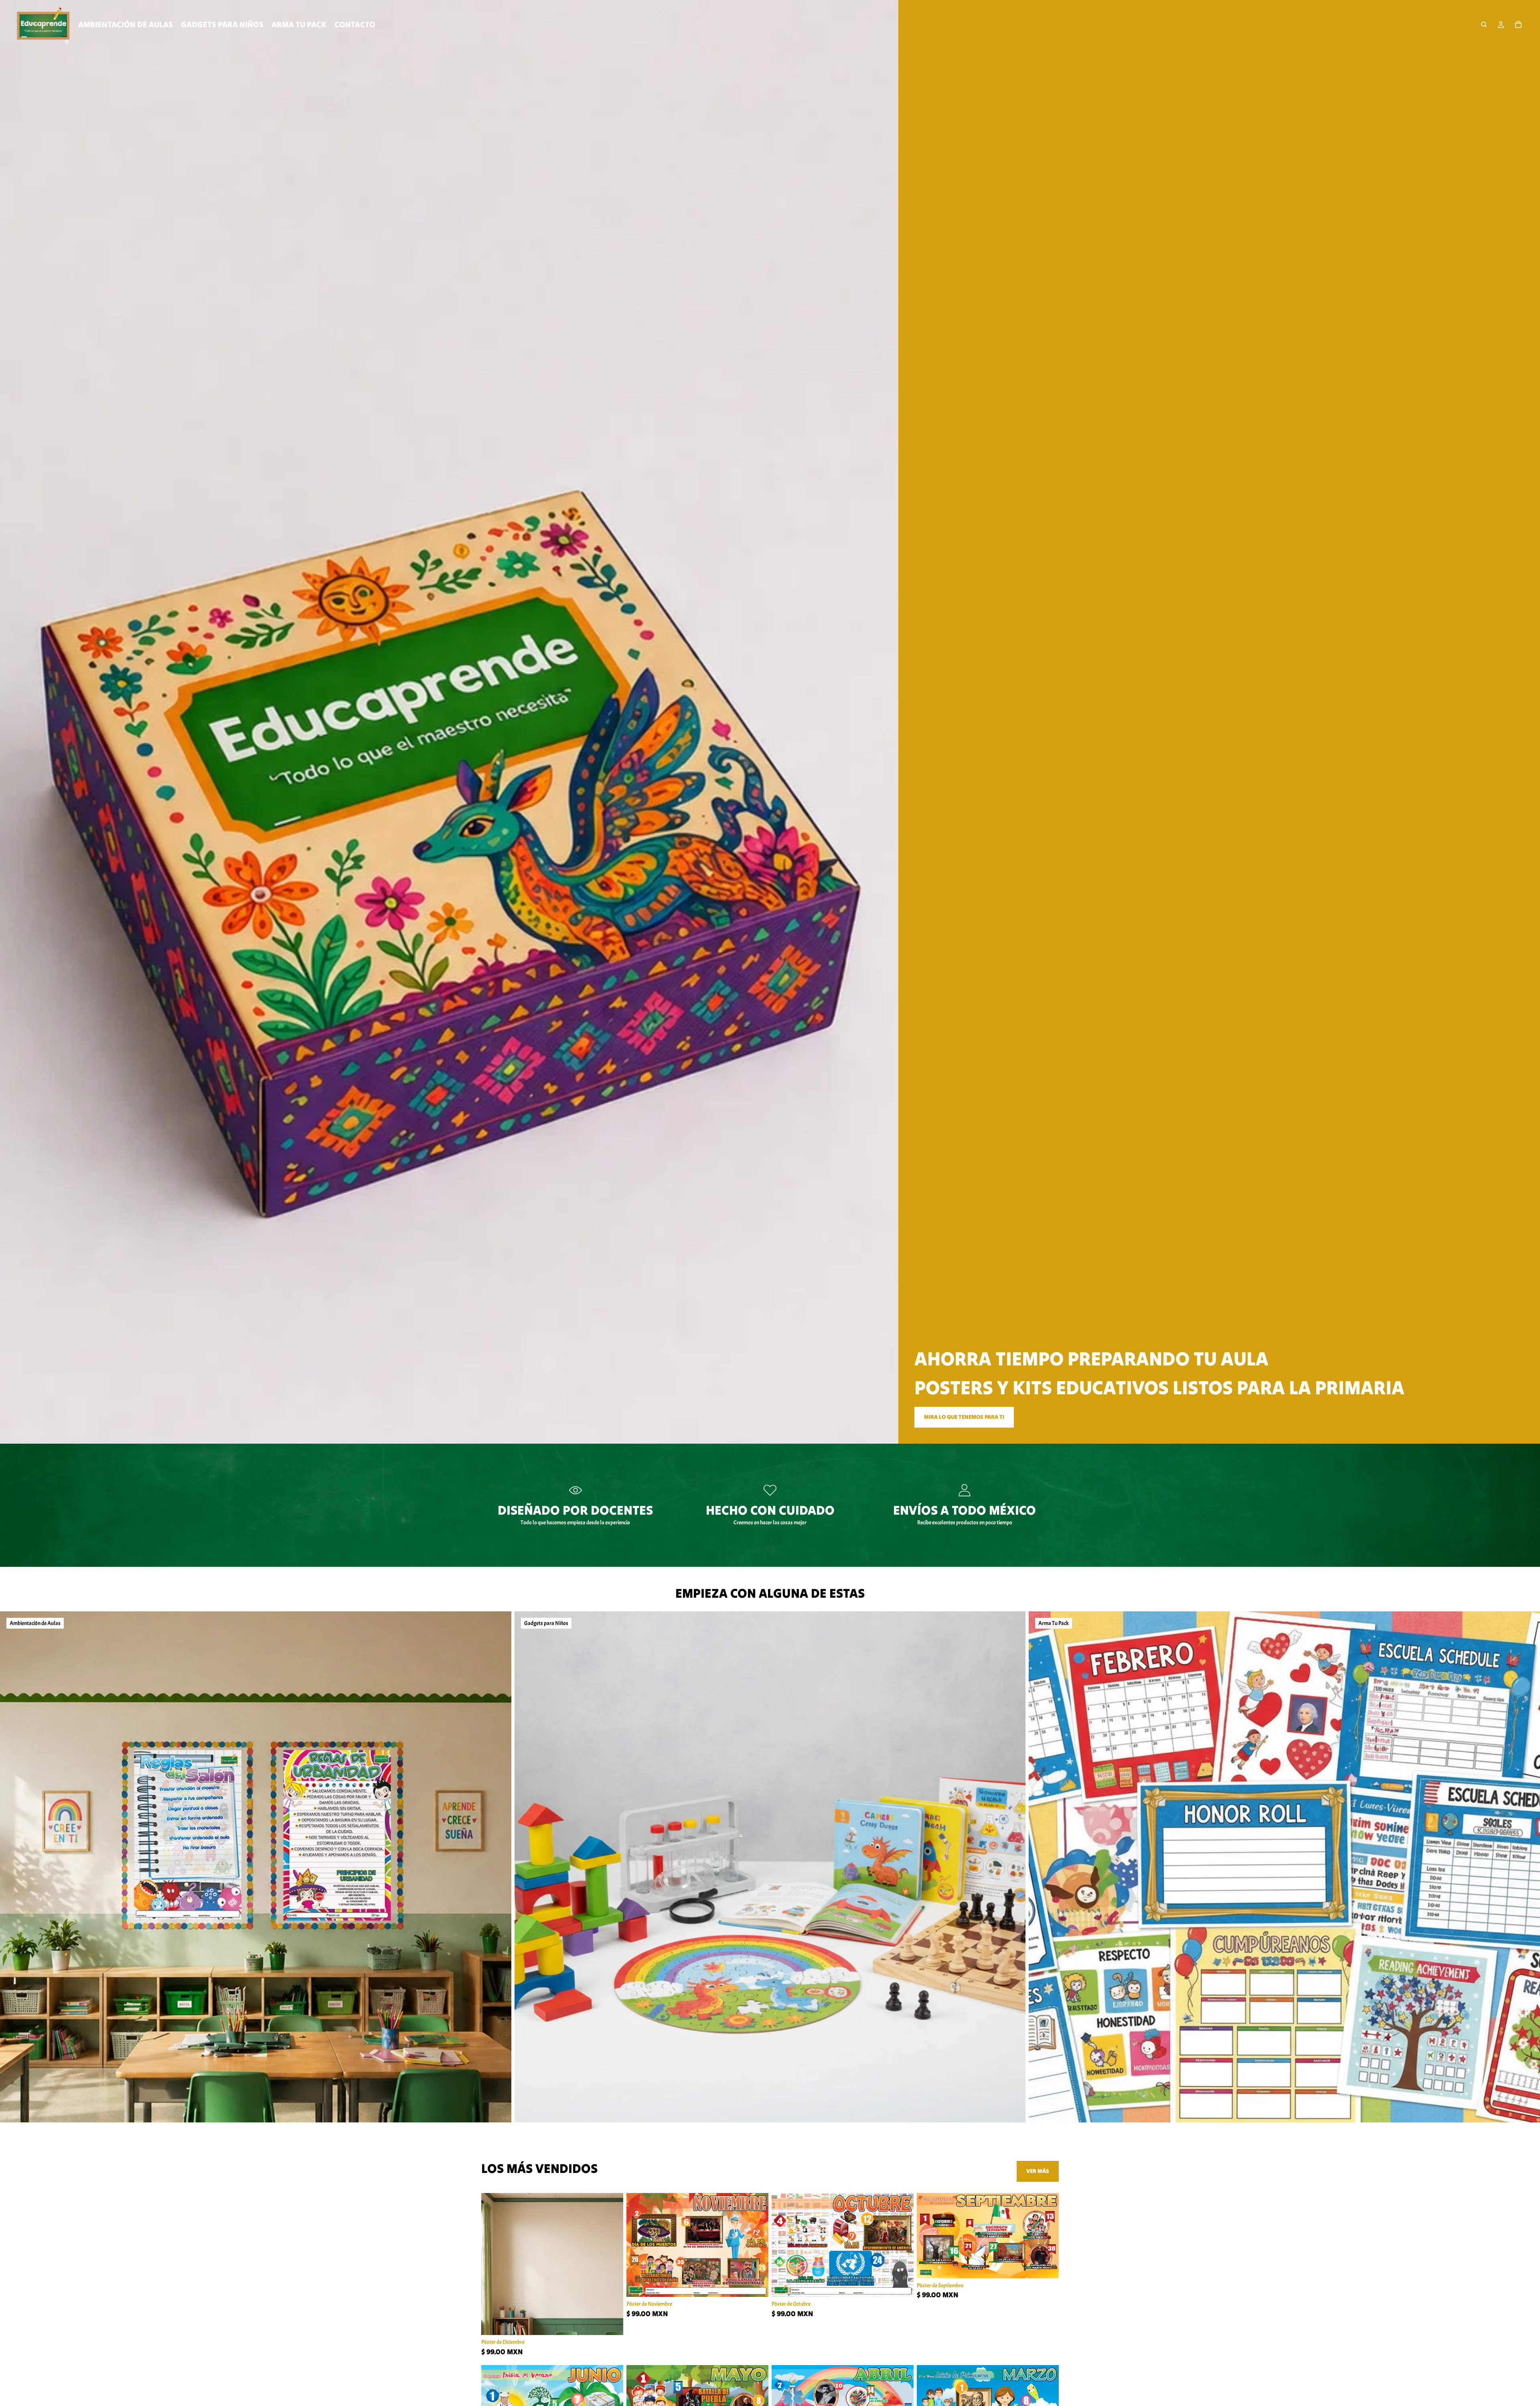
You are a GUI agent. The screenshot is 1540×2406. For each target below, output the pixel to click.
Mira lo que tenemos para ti (964, 1417)
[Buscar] (1484, 24)
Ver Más (1038, 2171)
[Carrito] (1518, 24)
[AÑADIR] (611, 2323)
